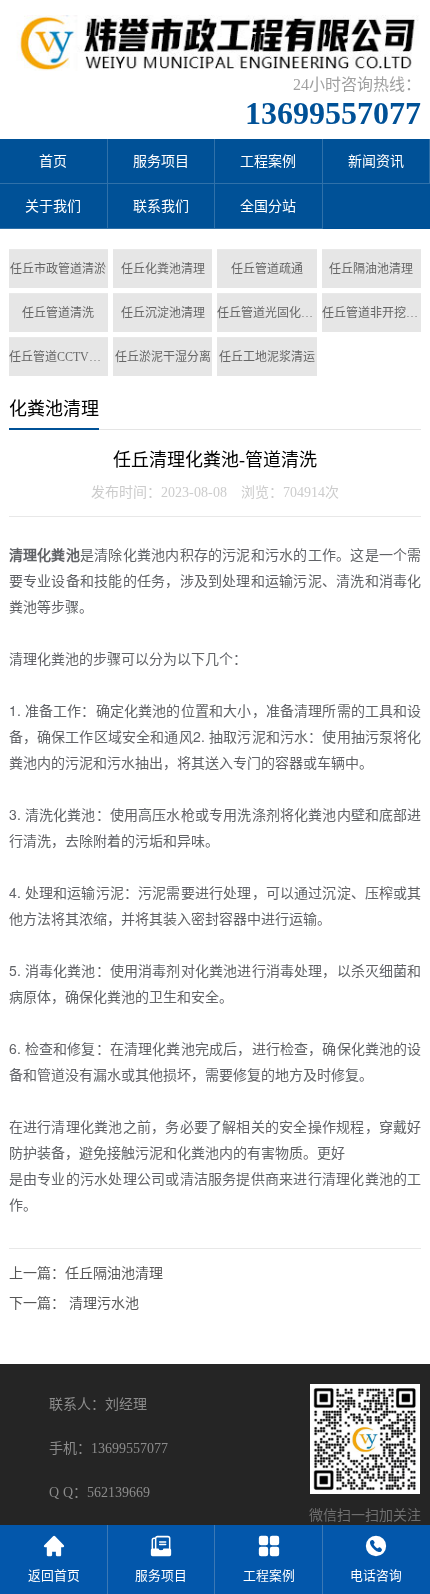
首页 (53, 161)
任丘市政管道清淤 (58, 269)
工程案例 (268, 161)
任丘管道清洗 (58, 313)
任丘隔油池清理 (371, 269)
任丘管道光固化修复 (266, 313)
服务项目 (161, 161)
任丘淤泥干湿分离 (163, 357)
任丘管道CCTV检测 (58, 357)
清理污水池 (104, 1303)
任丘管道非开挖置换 (371, 313)
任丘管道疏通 (267, 269)
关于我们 (53, 206)
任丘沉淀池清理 (163, 313)
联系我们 (161, 206)
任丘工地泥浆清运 (267, 357)
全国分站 (268, 206)
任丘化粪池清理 (163, 269)
